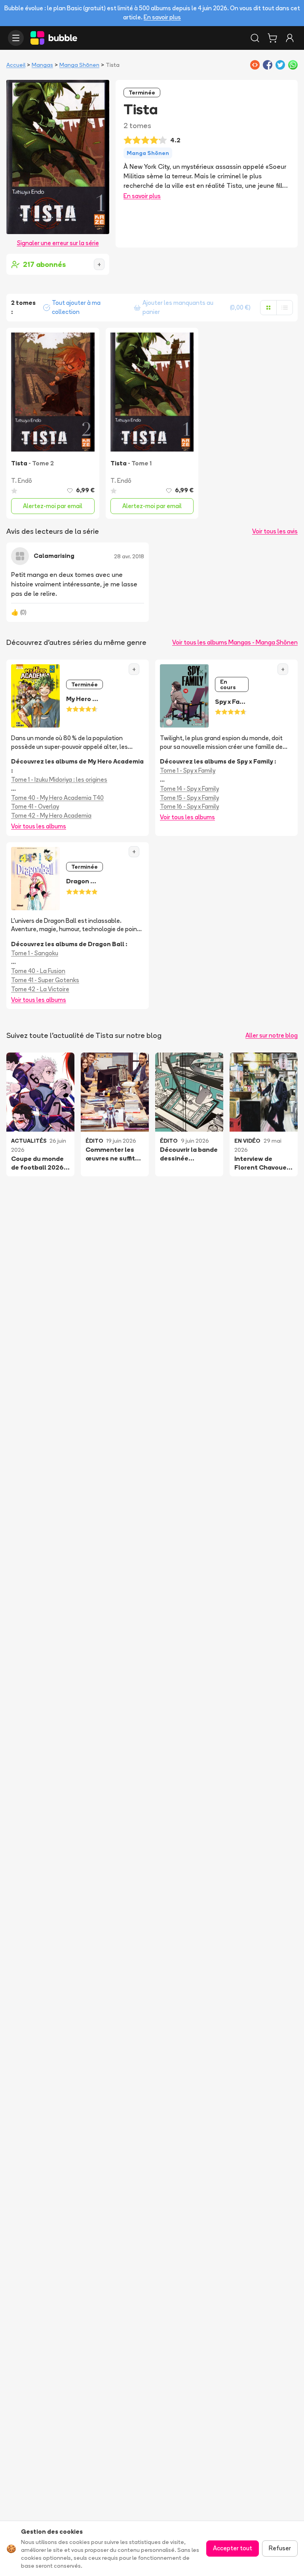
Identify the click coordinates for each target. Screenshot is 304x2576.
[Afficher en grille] (268, 308)
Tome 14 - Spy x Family (189, 789)
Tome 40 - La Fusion (38, 971)
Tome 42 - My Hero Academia (51, 816)
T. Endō (22, 481)
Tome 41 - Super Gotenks (45, 980)
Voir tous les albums (39, 826)
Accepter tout (233, 2548)
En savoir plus (162, 17)
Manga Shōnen (79, 65)
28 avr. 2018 (129, 556)
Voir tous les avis (275, 531)
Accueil (16, 65)
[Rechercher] (255, 38)
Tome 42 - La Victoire (40, 989)
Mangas (42, 65)
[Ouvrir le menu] (16, 38)
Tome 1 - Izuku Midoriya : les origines (59, 780)
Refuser (280, 2548)
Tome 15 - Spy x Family (189, 798)
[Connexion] (290, 38)
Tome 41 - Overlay (35, 806)
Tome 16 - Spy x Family (189, 806)
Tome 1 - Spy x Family (188, 770)
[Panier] (272, 38)
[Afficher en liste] (285, 308)
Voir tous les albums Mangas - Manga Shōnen (235, 642)
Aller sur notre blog (272, 1035)
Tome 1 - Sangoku (35, 953)
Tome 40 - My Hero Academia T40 (57, 798)
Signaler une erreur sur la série (58, 243)
